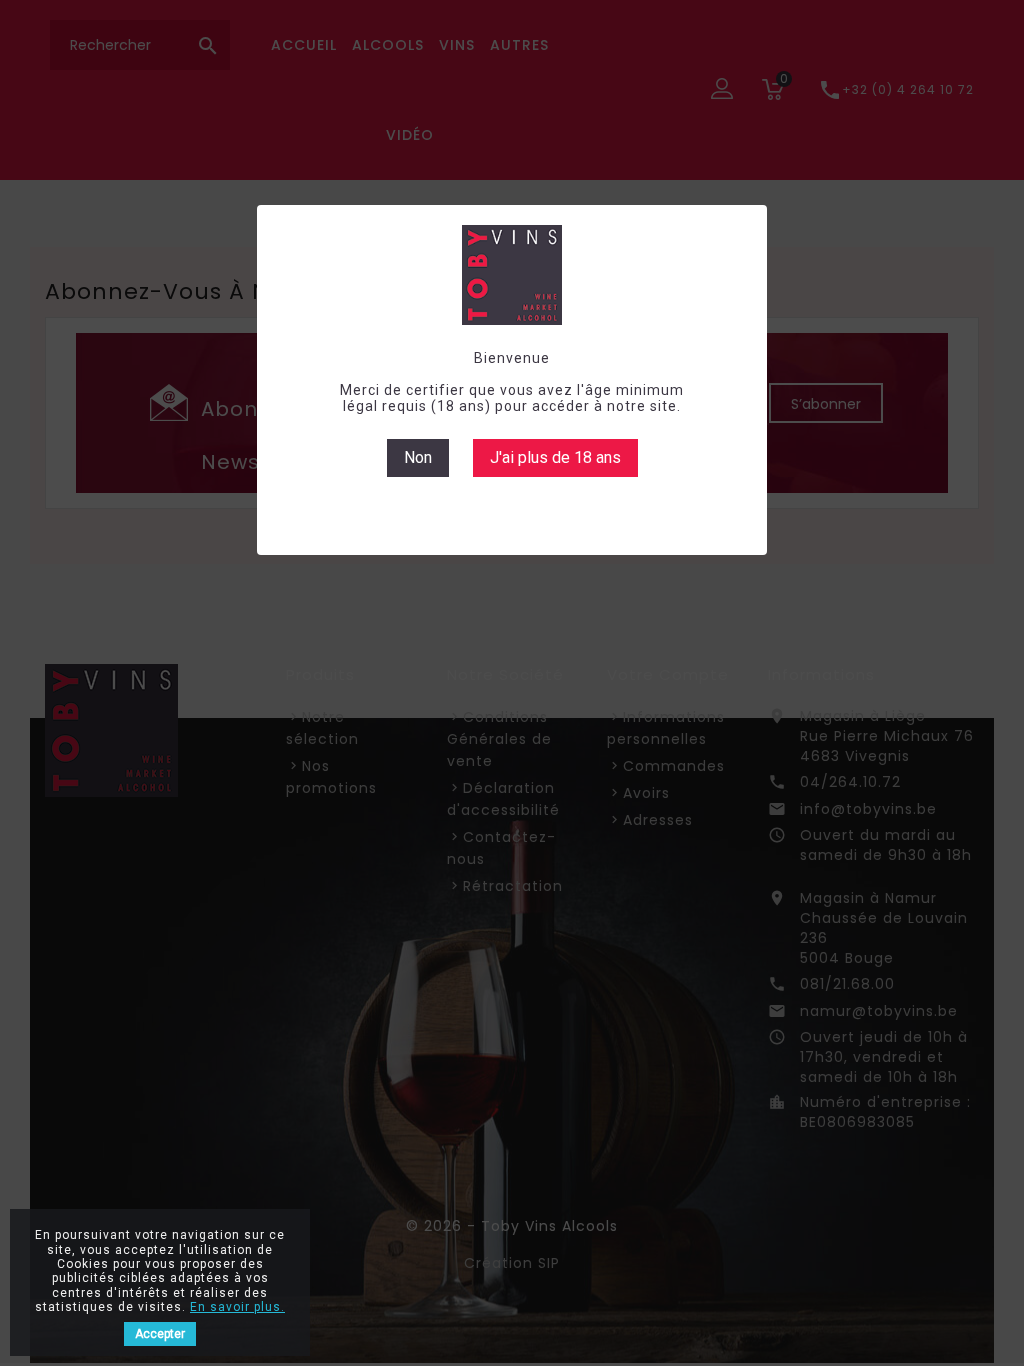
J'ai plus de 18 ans (555, 457)
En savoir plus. (237, 1307)
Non (418, 457)
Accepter (160, 1334)
